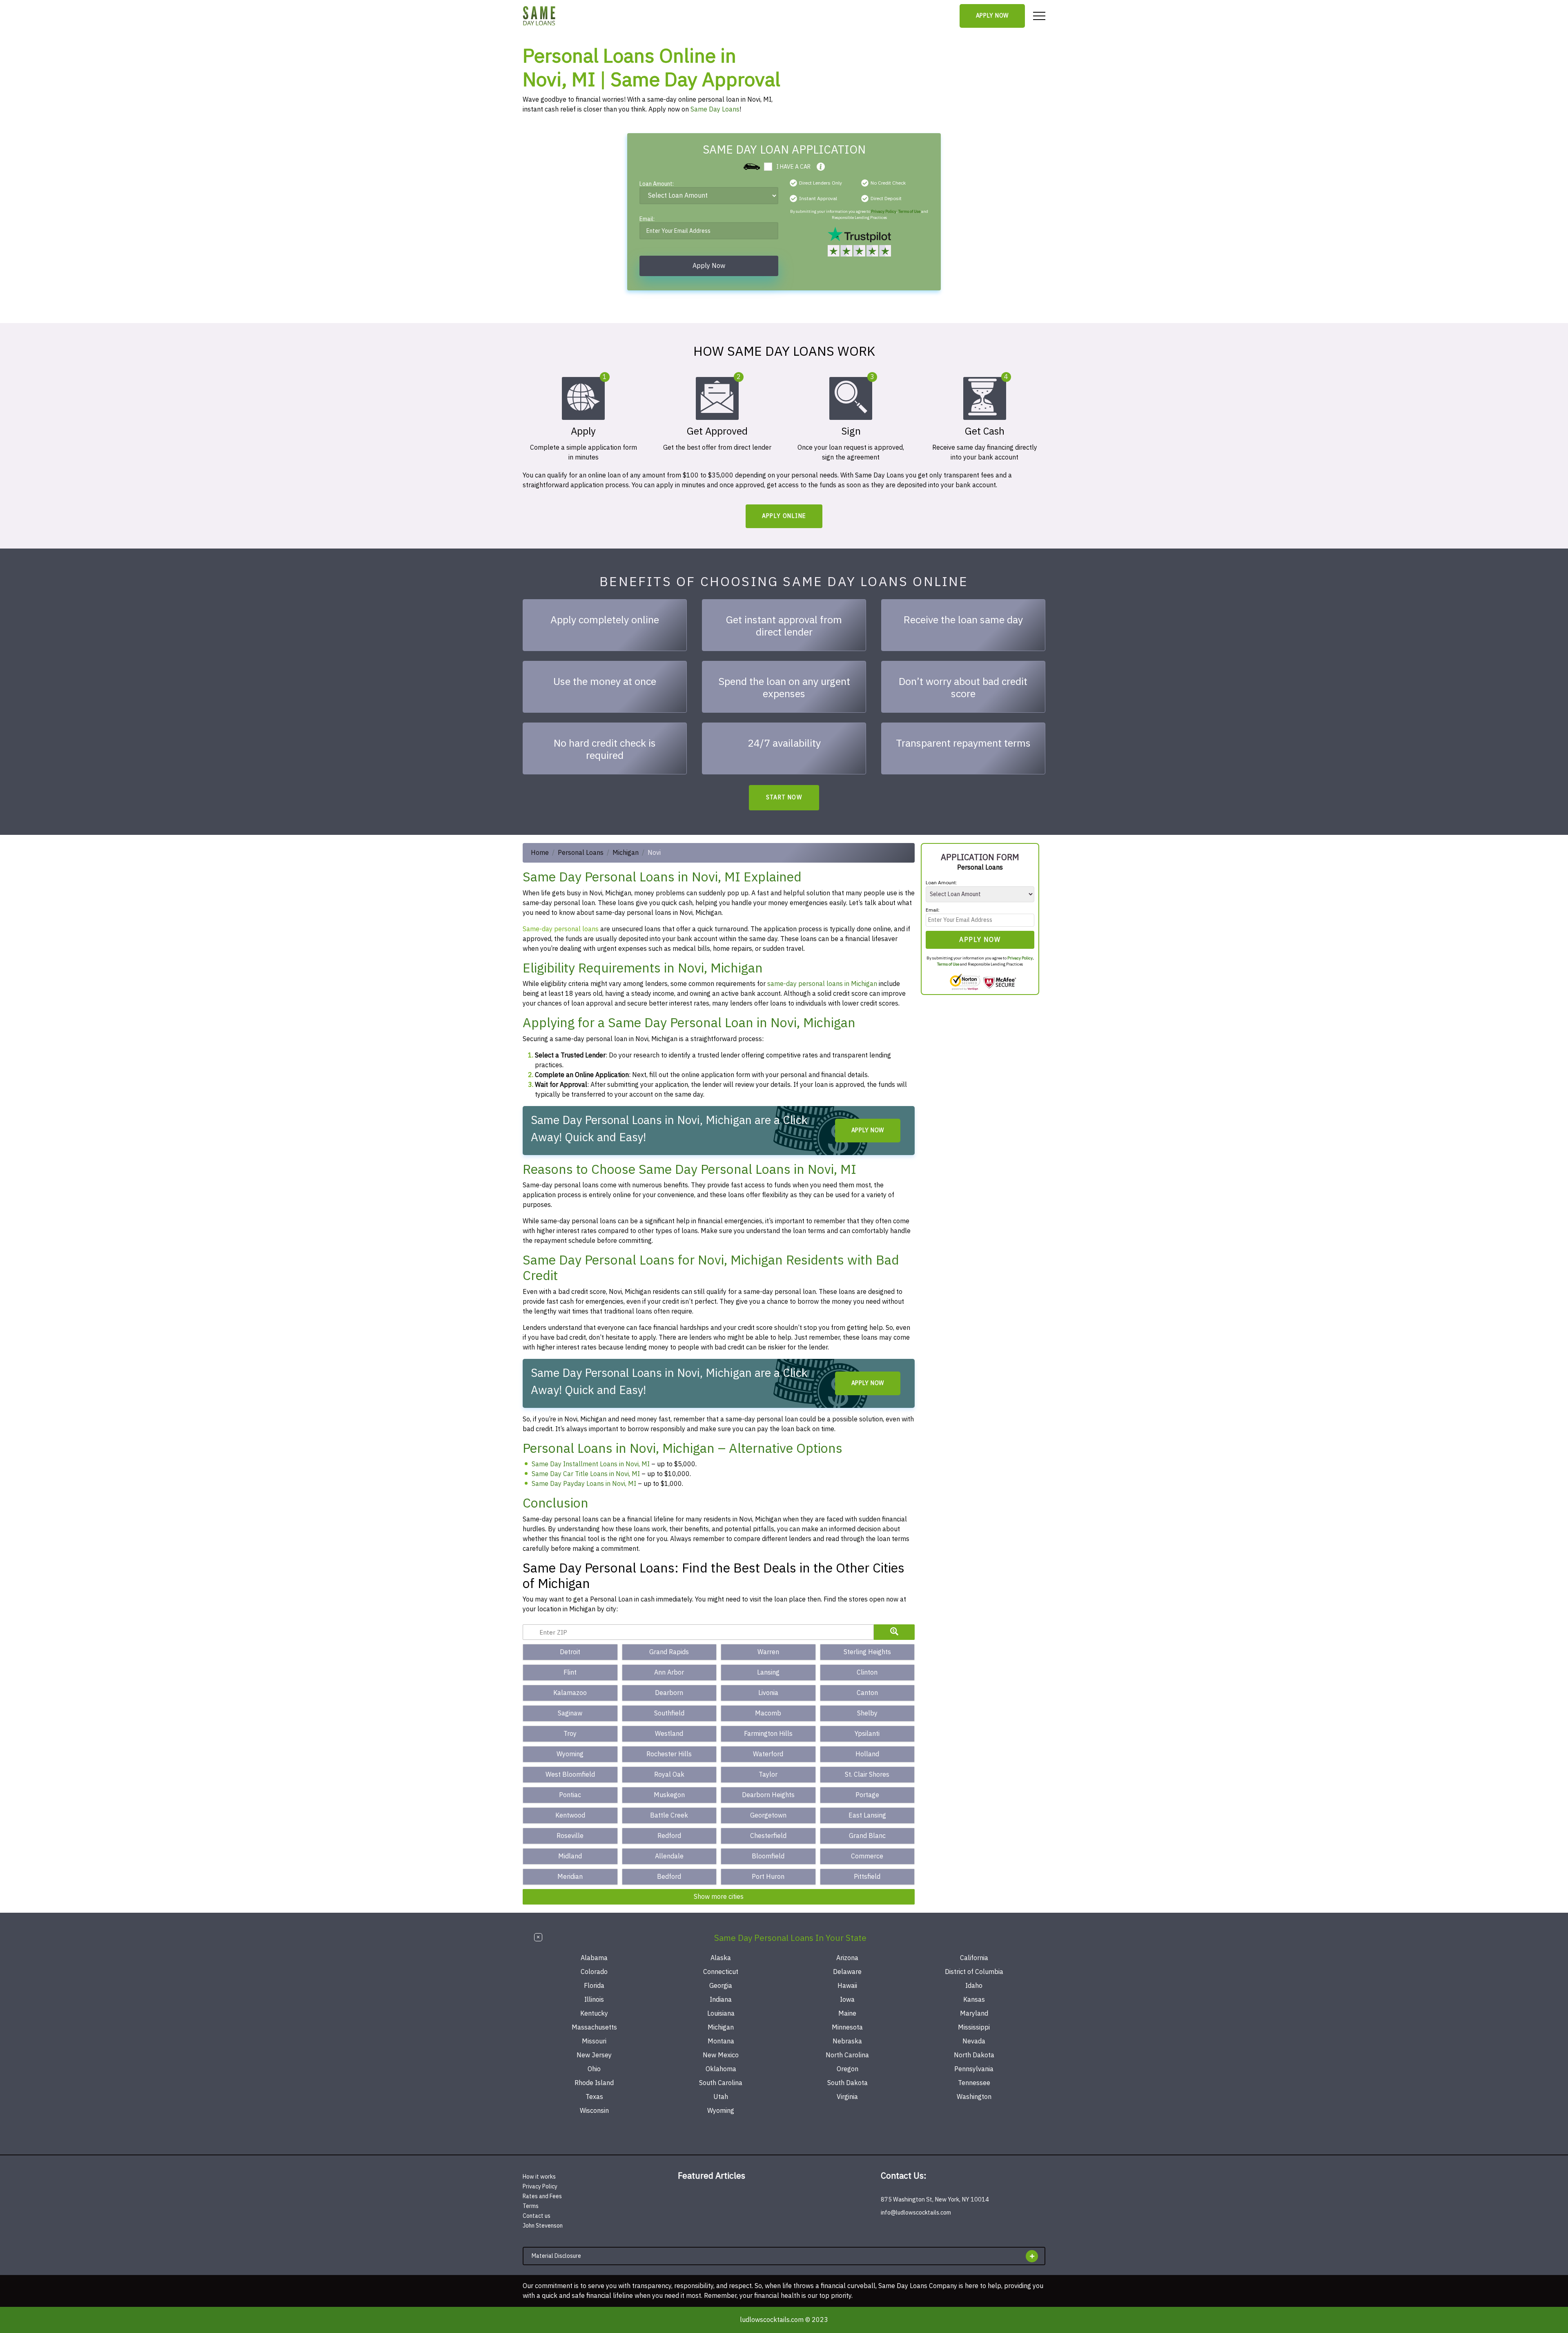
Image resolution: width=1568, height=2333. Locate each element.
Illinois (594, 2000)
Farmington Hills (768, 1734)
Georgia (721, 1986)
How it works (539, 2177)
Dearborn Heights (768, 1795)
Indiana (721, 2000)
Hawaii (847, 1986)
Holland (867, 1754)
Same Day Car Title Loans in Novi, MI (586, 1474)
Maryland (974, 2014)
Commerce (867, 1856)
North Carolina (847, 2055)
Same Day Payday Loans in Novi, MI (584, 1484)
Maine (847, 2014)
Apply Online (784, 516)
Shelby (867, 1713)
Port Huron (768, 1877)
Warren (768, 1652)
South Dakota (847, 2083)
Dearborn (669, 1693)
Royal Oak (669, 1775)
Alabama (594, 1958)
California (974, 1958)
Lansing (768, 1673)
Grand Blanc (867, 1836)
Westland (669, 1734)
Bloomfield (768, 1856)
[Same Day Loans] (539, 16)
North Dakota (974, 2055)
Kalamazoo (570, 1693)
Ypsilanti (867, 1734)
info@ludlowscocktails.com (916, 2213)
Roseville (570, 1836)
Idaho (974, 1986)
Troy (570, 1734)
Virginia (847, 2097)
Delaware (847, 1972)
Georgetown (768, 1816)
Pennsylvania (974, 2069)
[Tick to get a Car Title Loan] (821, 167)
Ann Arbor (669, 1673)
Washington (974, 2097)
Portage (867, 1795)
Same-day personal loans (561, 929)
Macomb (768, 1713)
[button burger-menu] (1039, 16)
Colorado (594, 1972)
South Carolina (721, 2083)
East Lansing (867, 1816)
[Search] (894, 1632)
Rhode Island (594, 2083)
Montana (721, 2041)
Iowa (847, 2000)
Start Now (784, 797)
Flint (570, 1673)
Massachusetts (594, 2027)
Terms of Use (909, 211)
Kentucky (594, 2014)
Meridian (570, 1877)
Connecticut (721, 1972)
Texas (594, 2097)
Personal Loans (581, 853)
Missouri (594, 2041)
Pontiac (570, 1795)
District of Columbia (974, 1972)
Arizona (847, 1958)
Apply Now (992, 16)
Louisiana (721, 2014)
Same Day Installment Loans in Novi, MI (591, 1464)
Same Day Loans (715, 109)
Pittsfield (867, 1877)
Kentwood (570, 1816)
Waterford (768, 1754)
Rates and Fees (542, 2196)
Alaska (721, 1958)
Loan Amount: (657, 185)
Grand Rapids (669, 1652)
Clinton (867, 1673)
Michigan (626, 853)
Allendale (669, 1856)
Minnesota (847, 2027)
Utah (721, 2097)
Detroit (570, 1652)
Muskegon (669, 1795)
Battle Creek (669, 1816)
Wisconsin (594, 2111)
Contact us (537, 2216)
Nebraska (847, 2041)
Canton (867, 1693)
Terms (531, 2206)
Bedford (669, 1877)
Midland (570, 1856)
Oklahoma (721, 2069)
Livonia (768, 1693)
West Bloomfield (570, 1775)
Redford (669, 1836)
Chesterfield (768, 1836)
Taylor (768, 1775)
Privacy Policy (884, 211)
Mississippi (974, 2027)
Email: (647, 220)
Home (540, 853)
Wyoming (570, 1754)
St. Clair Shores (867, 1775)
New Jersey (594, 2055)
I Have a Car (793, 167)
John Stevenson (543, 2226)
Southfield (669, 1713)
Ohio (594, 2069)
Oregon (847, 2069)
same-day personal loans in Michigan (822, 984)
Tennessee (974, 2083)
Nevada (974, 2041)
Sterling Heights (867, 1652)
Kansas (974, 2000)
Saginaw (570, 1713)
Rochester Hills (669, 1754)
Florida (594, 1986)
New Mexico (721, 2055)
